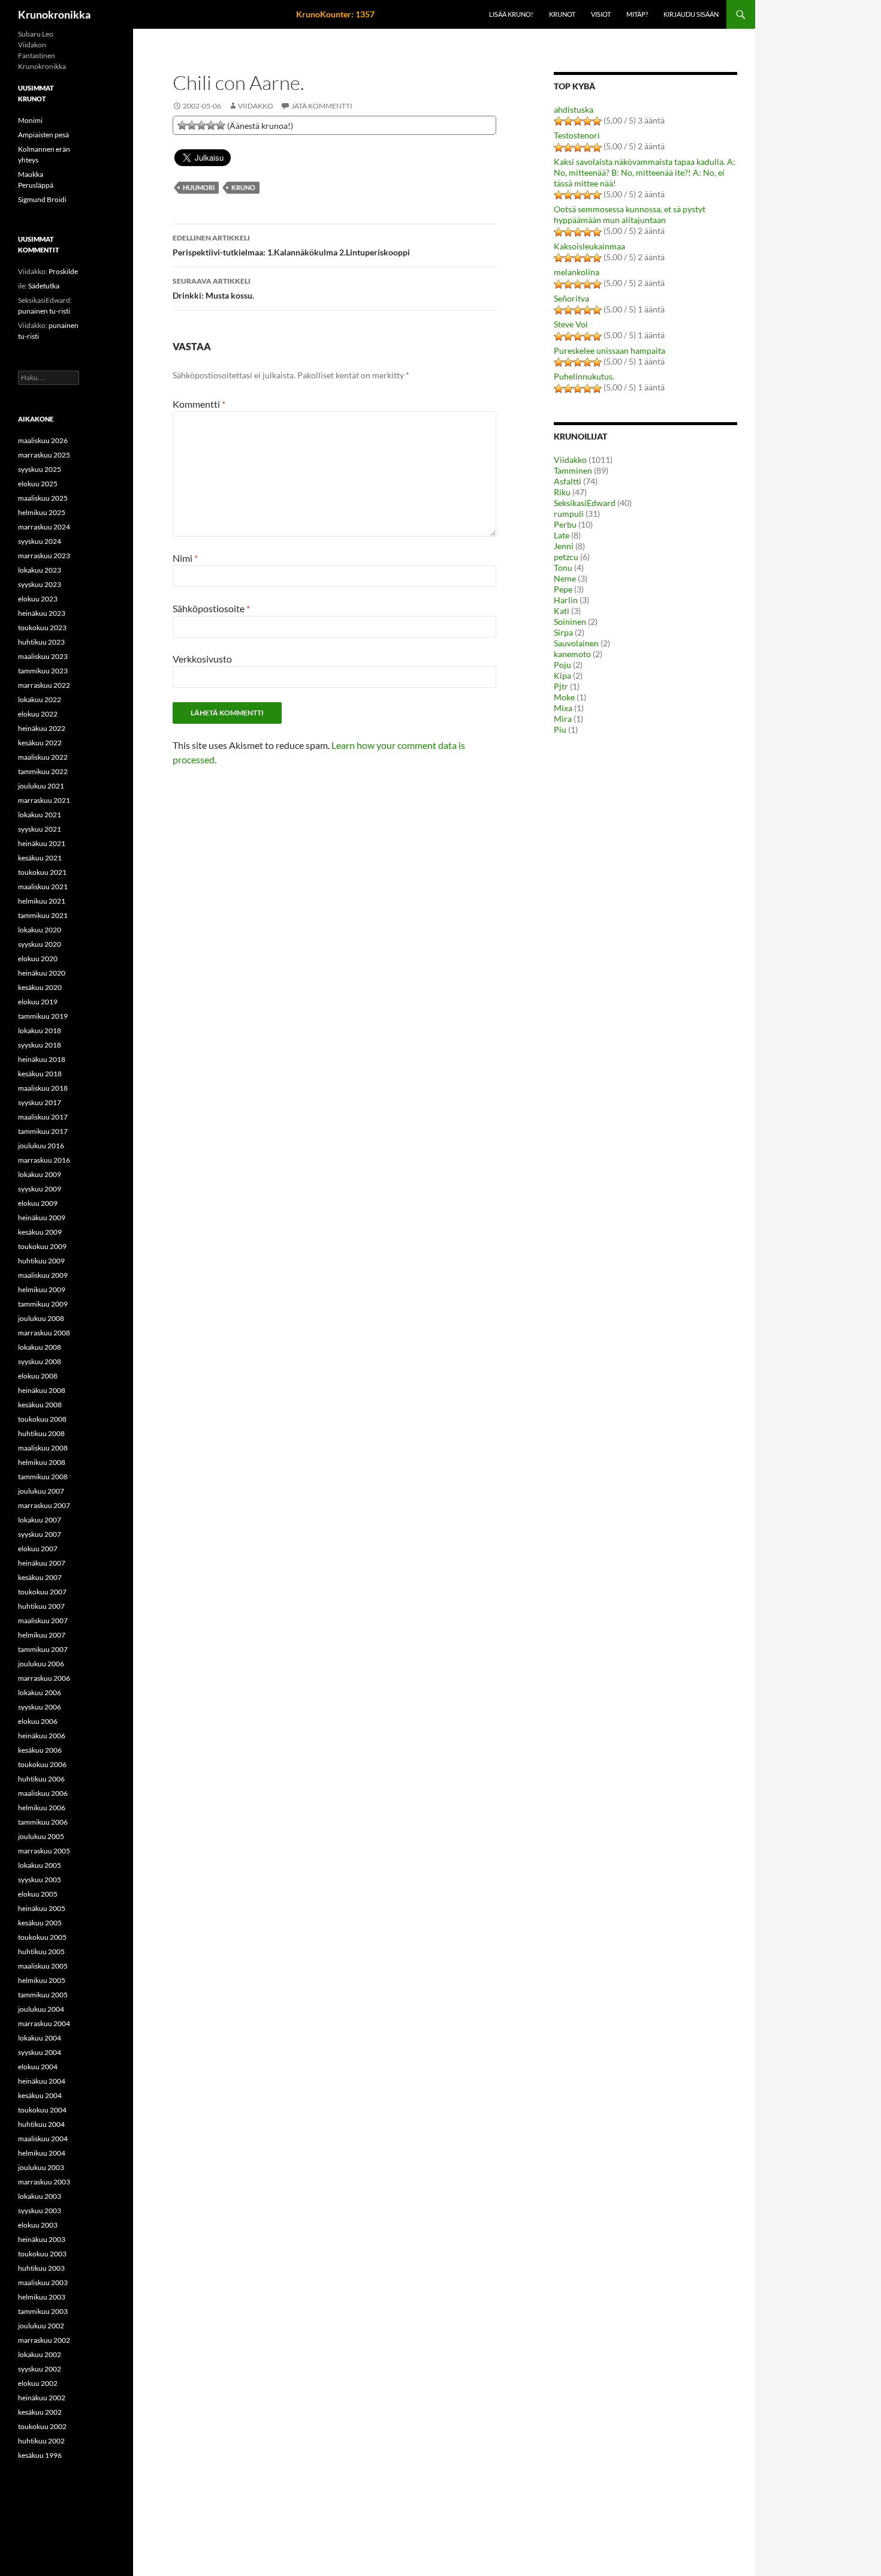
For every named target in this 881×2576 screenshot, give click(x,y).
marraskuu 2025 (44, 455)
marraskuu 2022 (44, 685)
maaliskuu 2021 (43, 887)
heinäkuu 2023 (42, 613)
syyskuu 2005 (40, 1880)
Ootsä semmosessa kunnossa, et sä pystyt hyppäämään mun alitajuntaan (630, 214)
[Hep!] (211, 125)
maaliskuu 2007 (43, 1620)
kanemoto (572, 654)
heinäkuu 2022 (42, 728)
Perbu (565, 524)
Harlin (566, 600)
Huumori (199, 187)
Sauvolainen (576, 643)
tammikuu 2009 (43, 1304)
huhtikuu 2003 (41, 2268)
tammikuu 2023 (43, 671)
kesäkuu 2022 (40, 743)
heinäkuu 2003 (42, 2239)
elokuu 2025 (38, 484)
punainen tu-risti (44, 311)
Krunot (562, 14)
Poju (562, 665)
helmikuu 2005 (42, 1980)
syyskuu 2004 (40, 2052)
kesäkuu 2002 (40, 2412)
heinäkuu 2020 (42, 973)
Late (562, 535)
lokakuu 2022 (40, 699)
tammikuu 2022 (43, 771)
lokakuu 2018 (40, 1030)
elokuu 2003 (38, 2225)
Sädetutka (44, 286)
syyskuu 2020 (40, 944)
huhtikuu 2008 (41, 1433)
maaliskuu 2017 (43, 1117)
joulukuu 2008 (41, 1318)
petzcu (566, 557)
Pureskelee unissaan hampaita (610, 350)
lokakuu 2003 (40, 2196)
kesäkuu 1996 (40, 2455)
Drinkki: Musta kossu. (213, 288)
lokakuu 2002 (40, 2354)
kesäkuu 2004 (40, 2095)
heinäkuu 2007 (42, 1563)
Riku (562, 492)
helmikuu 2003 (42, 2297)
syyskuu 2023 (40, 584)
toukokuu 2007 (42, 1592)
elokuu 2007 (38, 1549)
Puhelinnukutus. (584, 376)
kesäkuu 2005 (40, 1923)
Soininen (570, 622)
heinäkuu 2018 (42, 1059)
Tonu (563, 568)
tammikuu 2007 (43, 1649)
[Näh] (192, 125)
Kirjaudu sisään (691, 14)
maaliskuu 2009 (43, 1275)
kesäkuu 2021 (40, 858)
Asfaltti (568, 481)
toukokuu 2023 (42, 628)
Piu (560, 729)
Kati (562, 611)
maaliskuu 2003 (43, 2282)
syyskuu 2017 (40, 1102)
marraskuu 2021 (44, 800)
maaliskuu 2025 (43, 498)
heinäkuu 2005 (42, 1908)
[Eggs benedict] (182, 125)
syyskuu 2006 (40, 1707)
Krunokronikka (54, 14)
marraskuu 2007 (44, 1505)
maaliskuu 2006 (43, 1793)
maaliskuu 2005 (43, 1966)
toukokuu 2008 (42, 1419)
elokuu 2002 (38, 2383)
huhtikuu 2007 (41, 1606)
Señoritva (571, 298)
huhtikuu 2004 (41, 2124)
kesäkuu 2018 (40, 1074)
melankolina (577, 272)
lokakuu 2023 (40, 570)
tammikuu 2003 (43, 2311)
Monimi (30, 120)
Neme (565, 578)
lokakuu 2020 (40, 930)
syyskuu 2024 (40, 541)
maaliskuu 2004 (43, 2139)
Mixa (563, 708)
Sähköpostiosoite (211, 608)
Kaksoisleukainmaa (589, 246)
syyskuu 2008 (40, 1361)
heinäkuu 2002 (42, 2398)
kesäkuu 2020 (40, 987)
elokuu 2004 (38, 2067)
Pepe (563, 589)
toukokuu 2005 (42, 1937)
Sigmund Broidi (42, 199)
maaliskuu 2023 (43, 656)
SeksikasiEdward (585, 503)
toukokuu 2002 (42, 2426)
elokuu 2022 (38, 714)
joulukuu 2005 (41, 1836)
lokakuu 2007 (40, 1520)
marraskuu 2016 (44, 1160)
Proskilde (63, 271)
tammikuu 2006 (43, 1822)
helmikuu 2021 (42, 901)
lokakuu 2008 (40, 1347)
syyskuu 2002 (40, 2369)
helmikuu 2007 (42, 1635)
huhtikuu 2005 (41, 1951)
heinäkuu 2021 (42, 843)
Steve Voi (571, 324)
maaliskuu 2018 (43, 1088)
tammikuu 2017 (43, 1131)
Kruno (243, 187)
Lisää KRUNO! (511, 14)
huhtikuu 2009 (41, 1261)
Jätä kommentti (322, 106)
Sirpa (563, 632)
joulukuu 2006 (41, 1664)
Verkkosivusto (202, 659)
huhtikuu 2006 (41, 1779)
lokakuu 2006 (40, 1692)
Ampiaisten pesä (43, 135)
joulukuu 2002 (41, 2326)
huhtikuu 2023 (41, 642)
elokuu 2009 (38, 1203)
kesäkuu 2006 (40, 1750)
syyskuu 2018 (40, 1045)
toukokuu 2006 (42, 1764)
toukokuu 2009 (42, 1246)
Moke (564, 697)
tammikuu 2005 (43, 1995)
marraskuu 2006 (44, 1678)
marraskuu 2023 (44, 556)
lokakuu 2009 (40, 1174)
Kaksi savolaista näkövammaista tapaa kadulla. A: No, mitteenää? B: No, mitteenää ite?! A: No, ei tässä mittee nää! (645, 172)
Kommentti (199, 404)
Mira (563, 719)
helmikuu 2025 (42, 512)
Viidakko (256, 106)
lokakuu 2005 (40, 1865)
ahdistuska (574, 109)
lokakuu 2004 (40, 2038)
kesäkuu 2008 (40, 1405)
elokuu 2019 (38, 1002)
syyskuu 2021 (40, 829)
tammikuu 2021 (43, 915)
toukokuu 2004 (42, 2110)
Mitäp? (637, 14)
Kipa (562, 675)
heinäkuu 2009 (42, 1218)
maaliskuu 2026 (43, 440)
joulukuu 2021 (41, 786)
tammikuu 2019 (43, 1016)
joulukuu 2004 (41, 2009)
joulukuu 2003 (41, 2167)
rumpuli (569, 514)
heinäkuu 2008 (42, 1390)
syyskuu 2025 (40, 469)
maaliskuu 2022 (43, 757)
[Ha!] (221, 125)
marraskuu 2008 (44, 1333)
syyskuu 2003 (40, 2211)
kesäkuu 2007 (40, 1577)
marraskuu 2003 (44, 2182)
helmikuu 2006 (42, 1808)
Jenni (564, 546)
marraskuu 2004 (44, 2023)
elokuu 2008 (38, 1376)
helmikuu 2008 (42, 1462)
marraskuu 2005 (44, 1851)
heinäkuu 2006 (42, 1736)
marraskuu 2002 (44, 2340)
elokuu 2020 (38, 959)
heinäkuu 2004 (42, 2081)
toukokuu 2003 (42, 2254)
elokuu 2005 (38, 1894)
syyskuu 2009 (40, 1189)
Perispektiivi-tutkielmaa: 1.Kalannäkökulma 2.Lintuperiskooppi (291, 245)
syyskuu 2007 (40, 1534)
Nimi (185, 558)
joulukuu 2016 (41, 1146)
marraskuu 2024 (44, 527)
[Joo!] (201, 125)
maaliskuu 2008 (43, 1448)
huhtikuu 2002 (41, 2441)
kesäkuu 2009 (40, 1232)
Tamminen (573, 470)
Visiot (601, 14)
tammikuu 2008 (43, 1477)
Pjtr (561, 686)
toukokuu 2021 (42, 872)
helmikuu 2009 (42, 1289)
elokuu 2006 (38, 1721)
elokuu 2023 (38, 599)
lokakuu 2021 (40, 815)
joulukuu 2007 (41, 1491)
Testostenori (577, 135)
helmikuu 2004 (42, 2153)
